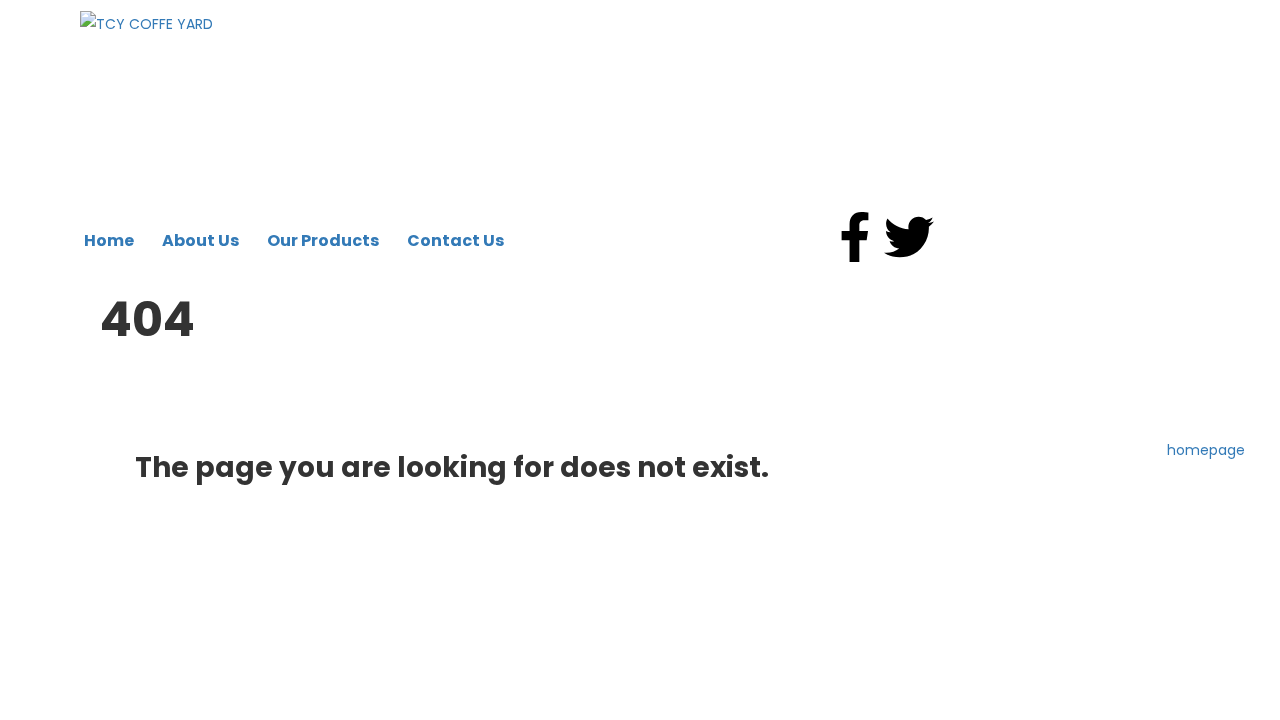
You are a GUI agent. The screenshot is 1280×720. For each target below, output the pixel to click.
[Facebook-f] (855, 237)
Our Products (323, 240)
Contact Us (455, 240)
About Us (200, 240)
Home (109, 240)
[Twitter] (909, 237)
